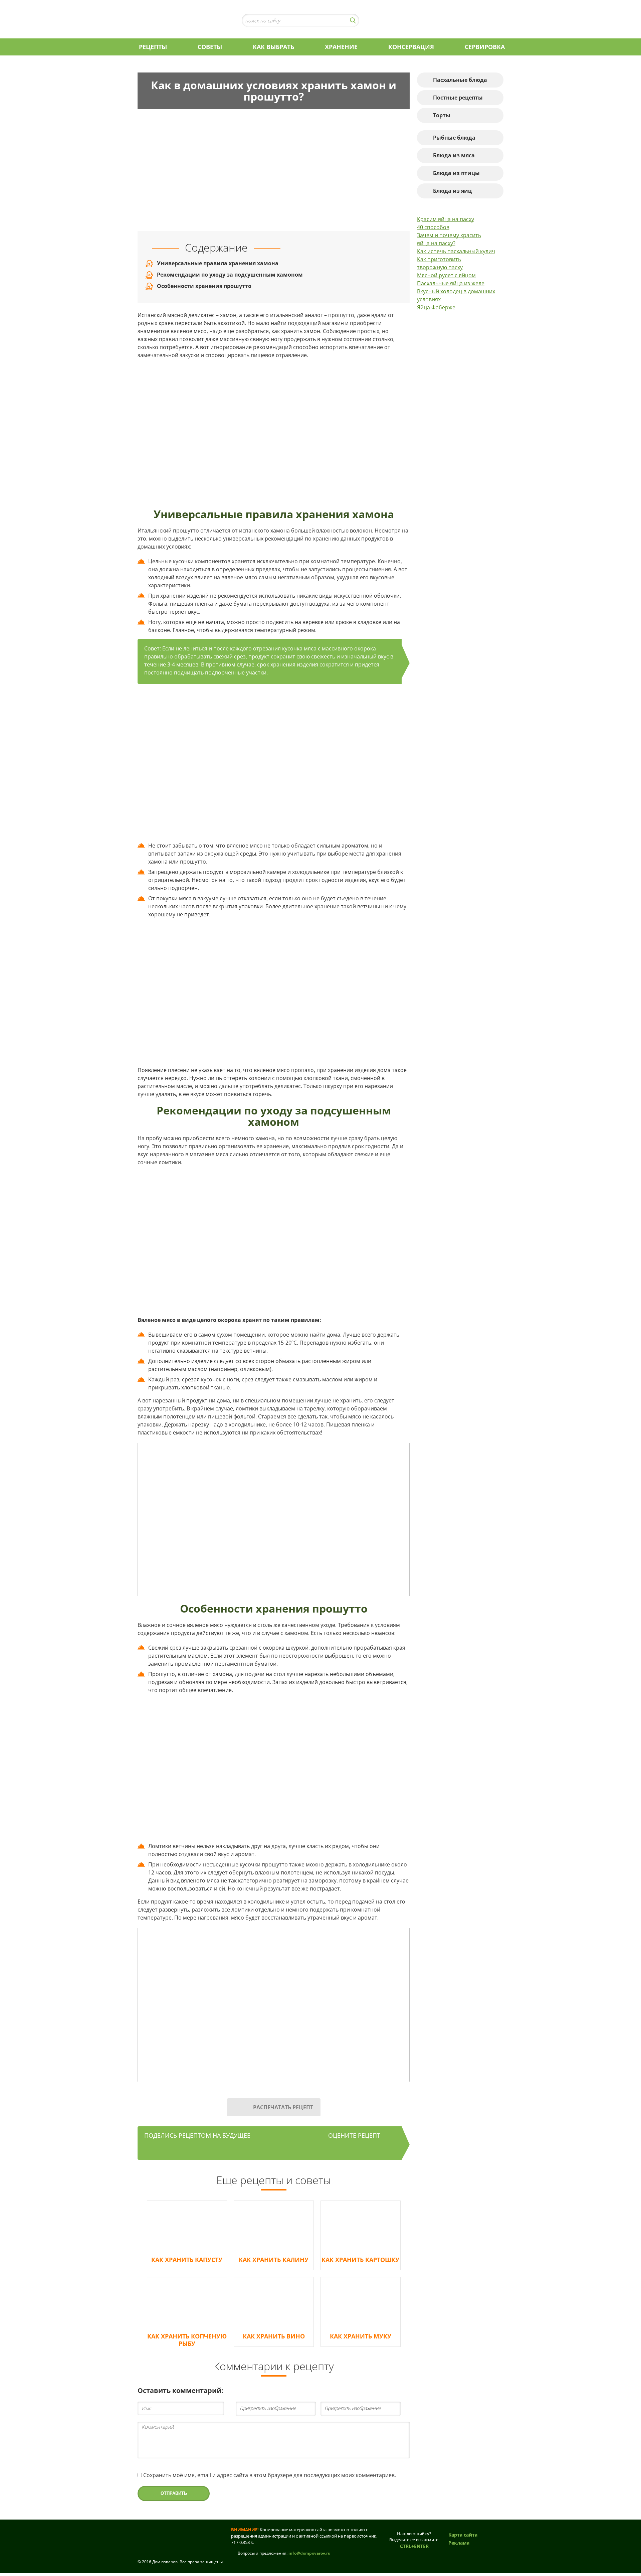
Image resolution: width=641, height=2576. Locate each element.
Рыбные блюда (454, 138)
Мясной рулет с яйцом (446, 275)
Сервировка (485, 47)
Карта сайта (463, 2535)
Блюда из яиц (452, 191)
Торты (442, 115)
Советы (210, 47)
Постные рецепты (458, 98)
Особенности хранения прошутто (204, 286)
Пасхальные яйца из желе (451, 283)
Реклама (459, 2543)
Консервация (411, 47)
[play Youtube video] (274, 1520)
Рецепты (153, 47)
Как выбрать (273, 47)
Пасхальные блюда (460, 80)
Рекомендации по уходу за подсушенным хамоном (230, 275)
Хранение (341, 47)
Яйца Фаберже (436, 307)
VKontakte (381, 20)
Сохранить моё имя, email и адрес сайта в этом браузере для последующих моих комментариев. (270, 2475)
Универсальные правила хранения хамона (218, 263)
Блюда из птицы (456, 173)
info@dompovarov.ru (309, 2553)
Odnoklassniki (394, 20)
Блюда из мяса (454, 155)
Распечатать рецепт (283, 2107)
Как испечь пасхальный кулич (456, 251)
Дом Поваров (181, 20)
